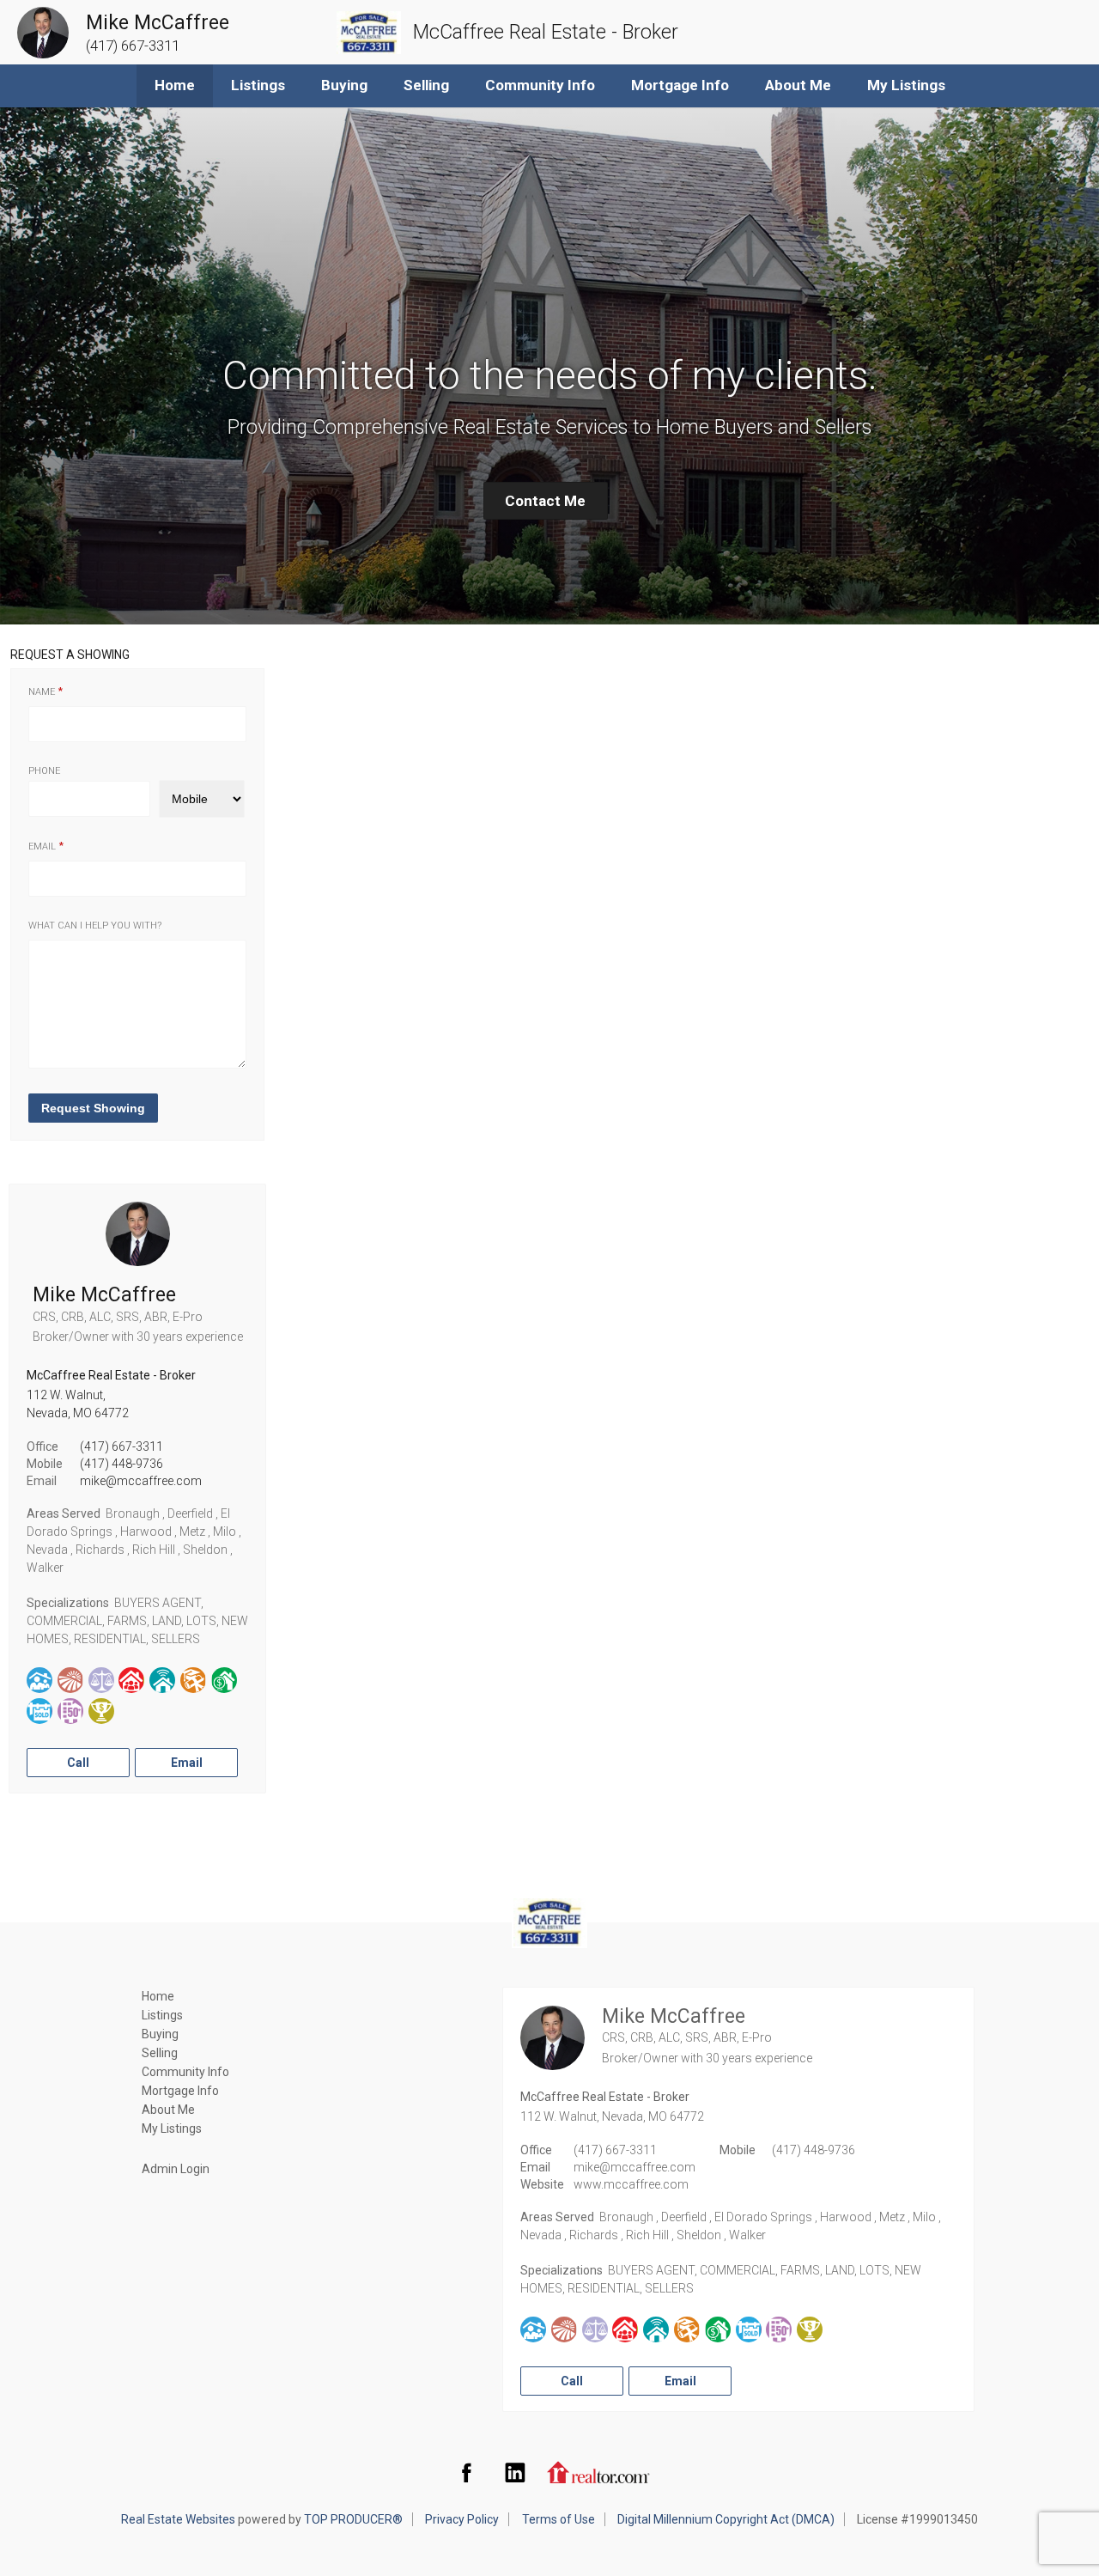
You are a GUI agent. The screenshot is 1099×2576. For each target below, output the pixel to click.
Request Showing (93, 1108)
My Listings (906, 85)
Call (78, 1763)
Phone (44, 771)
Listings (258, 85)
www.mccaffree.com (631, 2184)
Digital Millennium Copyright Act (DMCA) (726, 2519)
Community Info (540, 85)
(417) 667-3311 (121, 1446)
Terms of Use (559, 2519)
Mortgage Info (680, 85)
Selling (426, 85)
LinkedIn (515, 2472)
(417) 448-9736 (121, 1464)
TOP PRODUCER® (353, 2519)
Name (42, 692)
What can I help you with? (95, 926)
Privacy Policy (462, 2519)
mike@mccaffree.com (141, 1481)
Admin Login (176, 2169)
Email (42, 846)
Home (175, 85)
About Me (798, 85)
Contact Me (545, 501)
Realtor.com (598, 2472)
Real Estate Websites (178, 2519)
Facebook (466, 2472)
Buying (344, 85)
